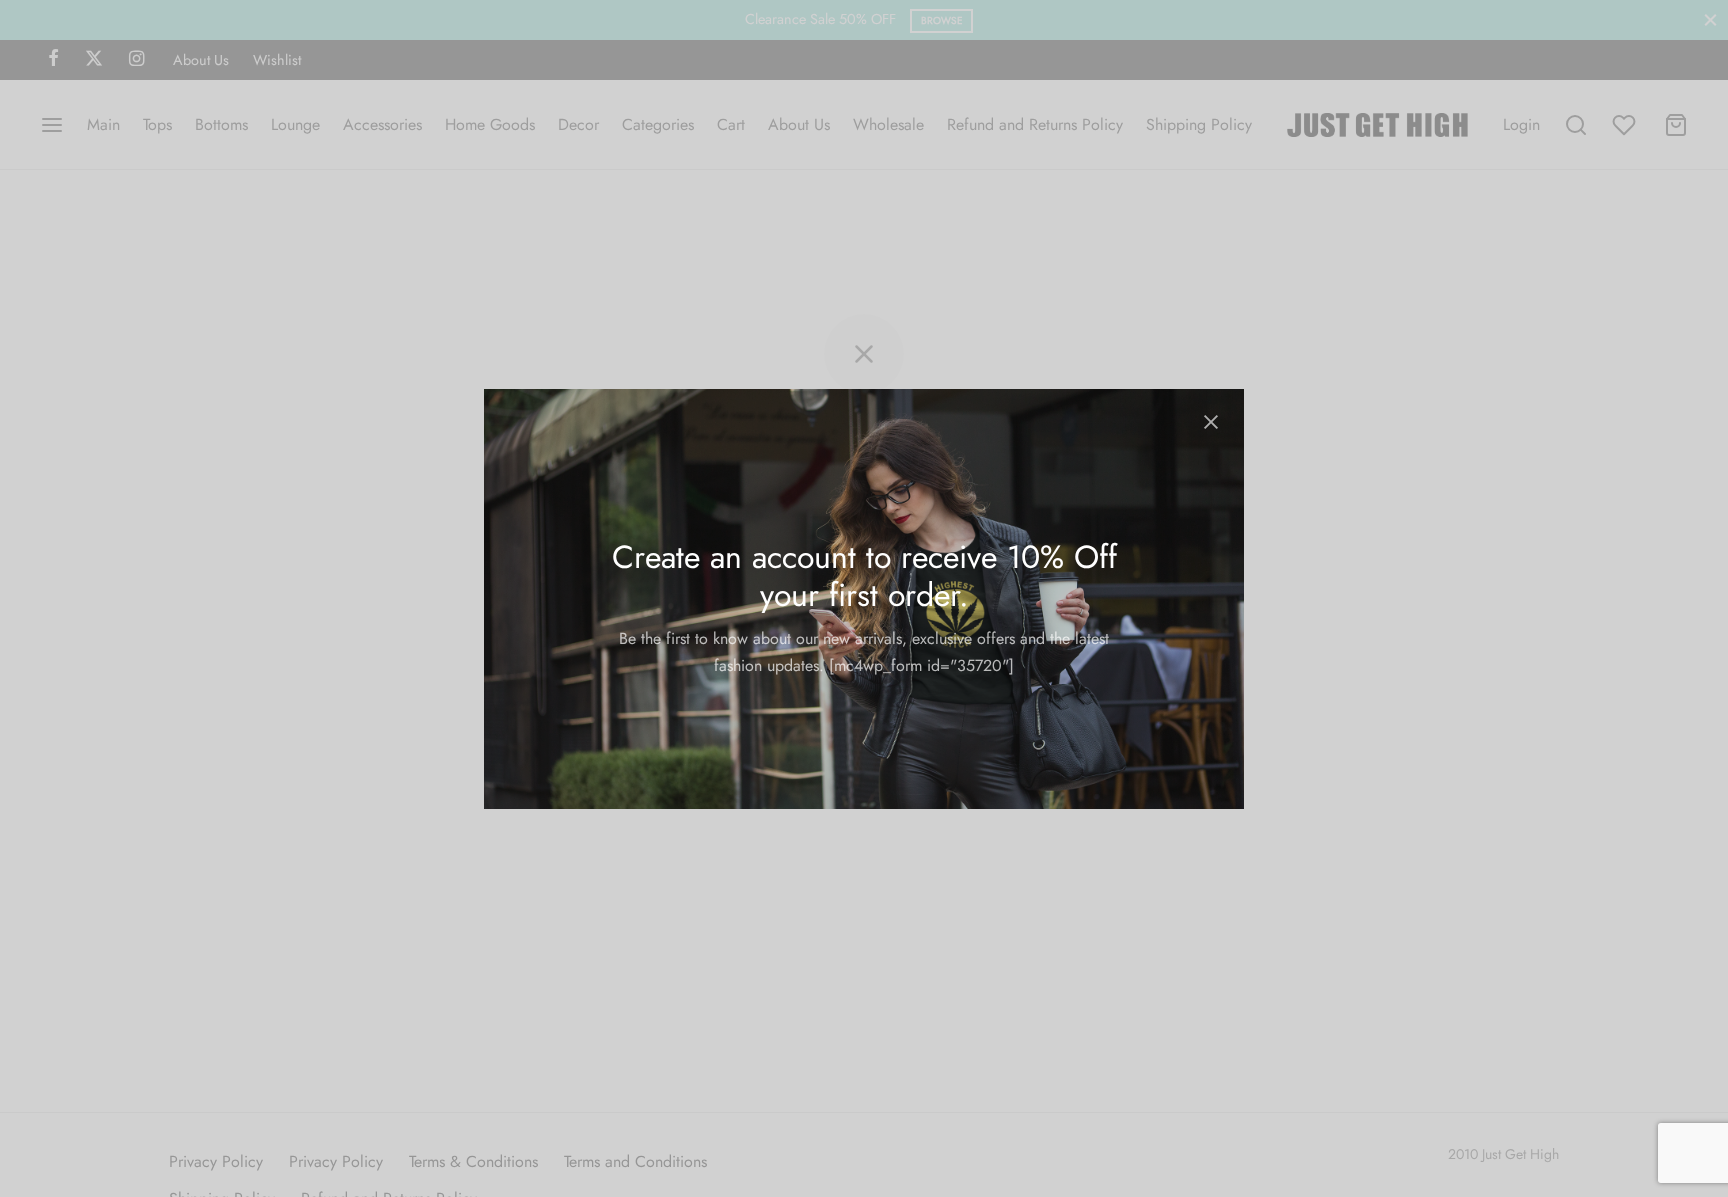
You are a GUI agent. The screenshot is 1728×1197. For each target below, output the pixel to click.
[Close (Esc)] (1211, 422)
